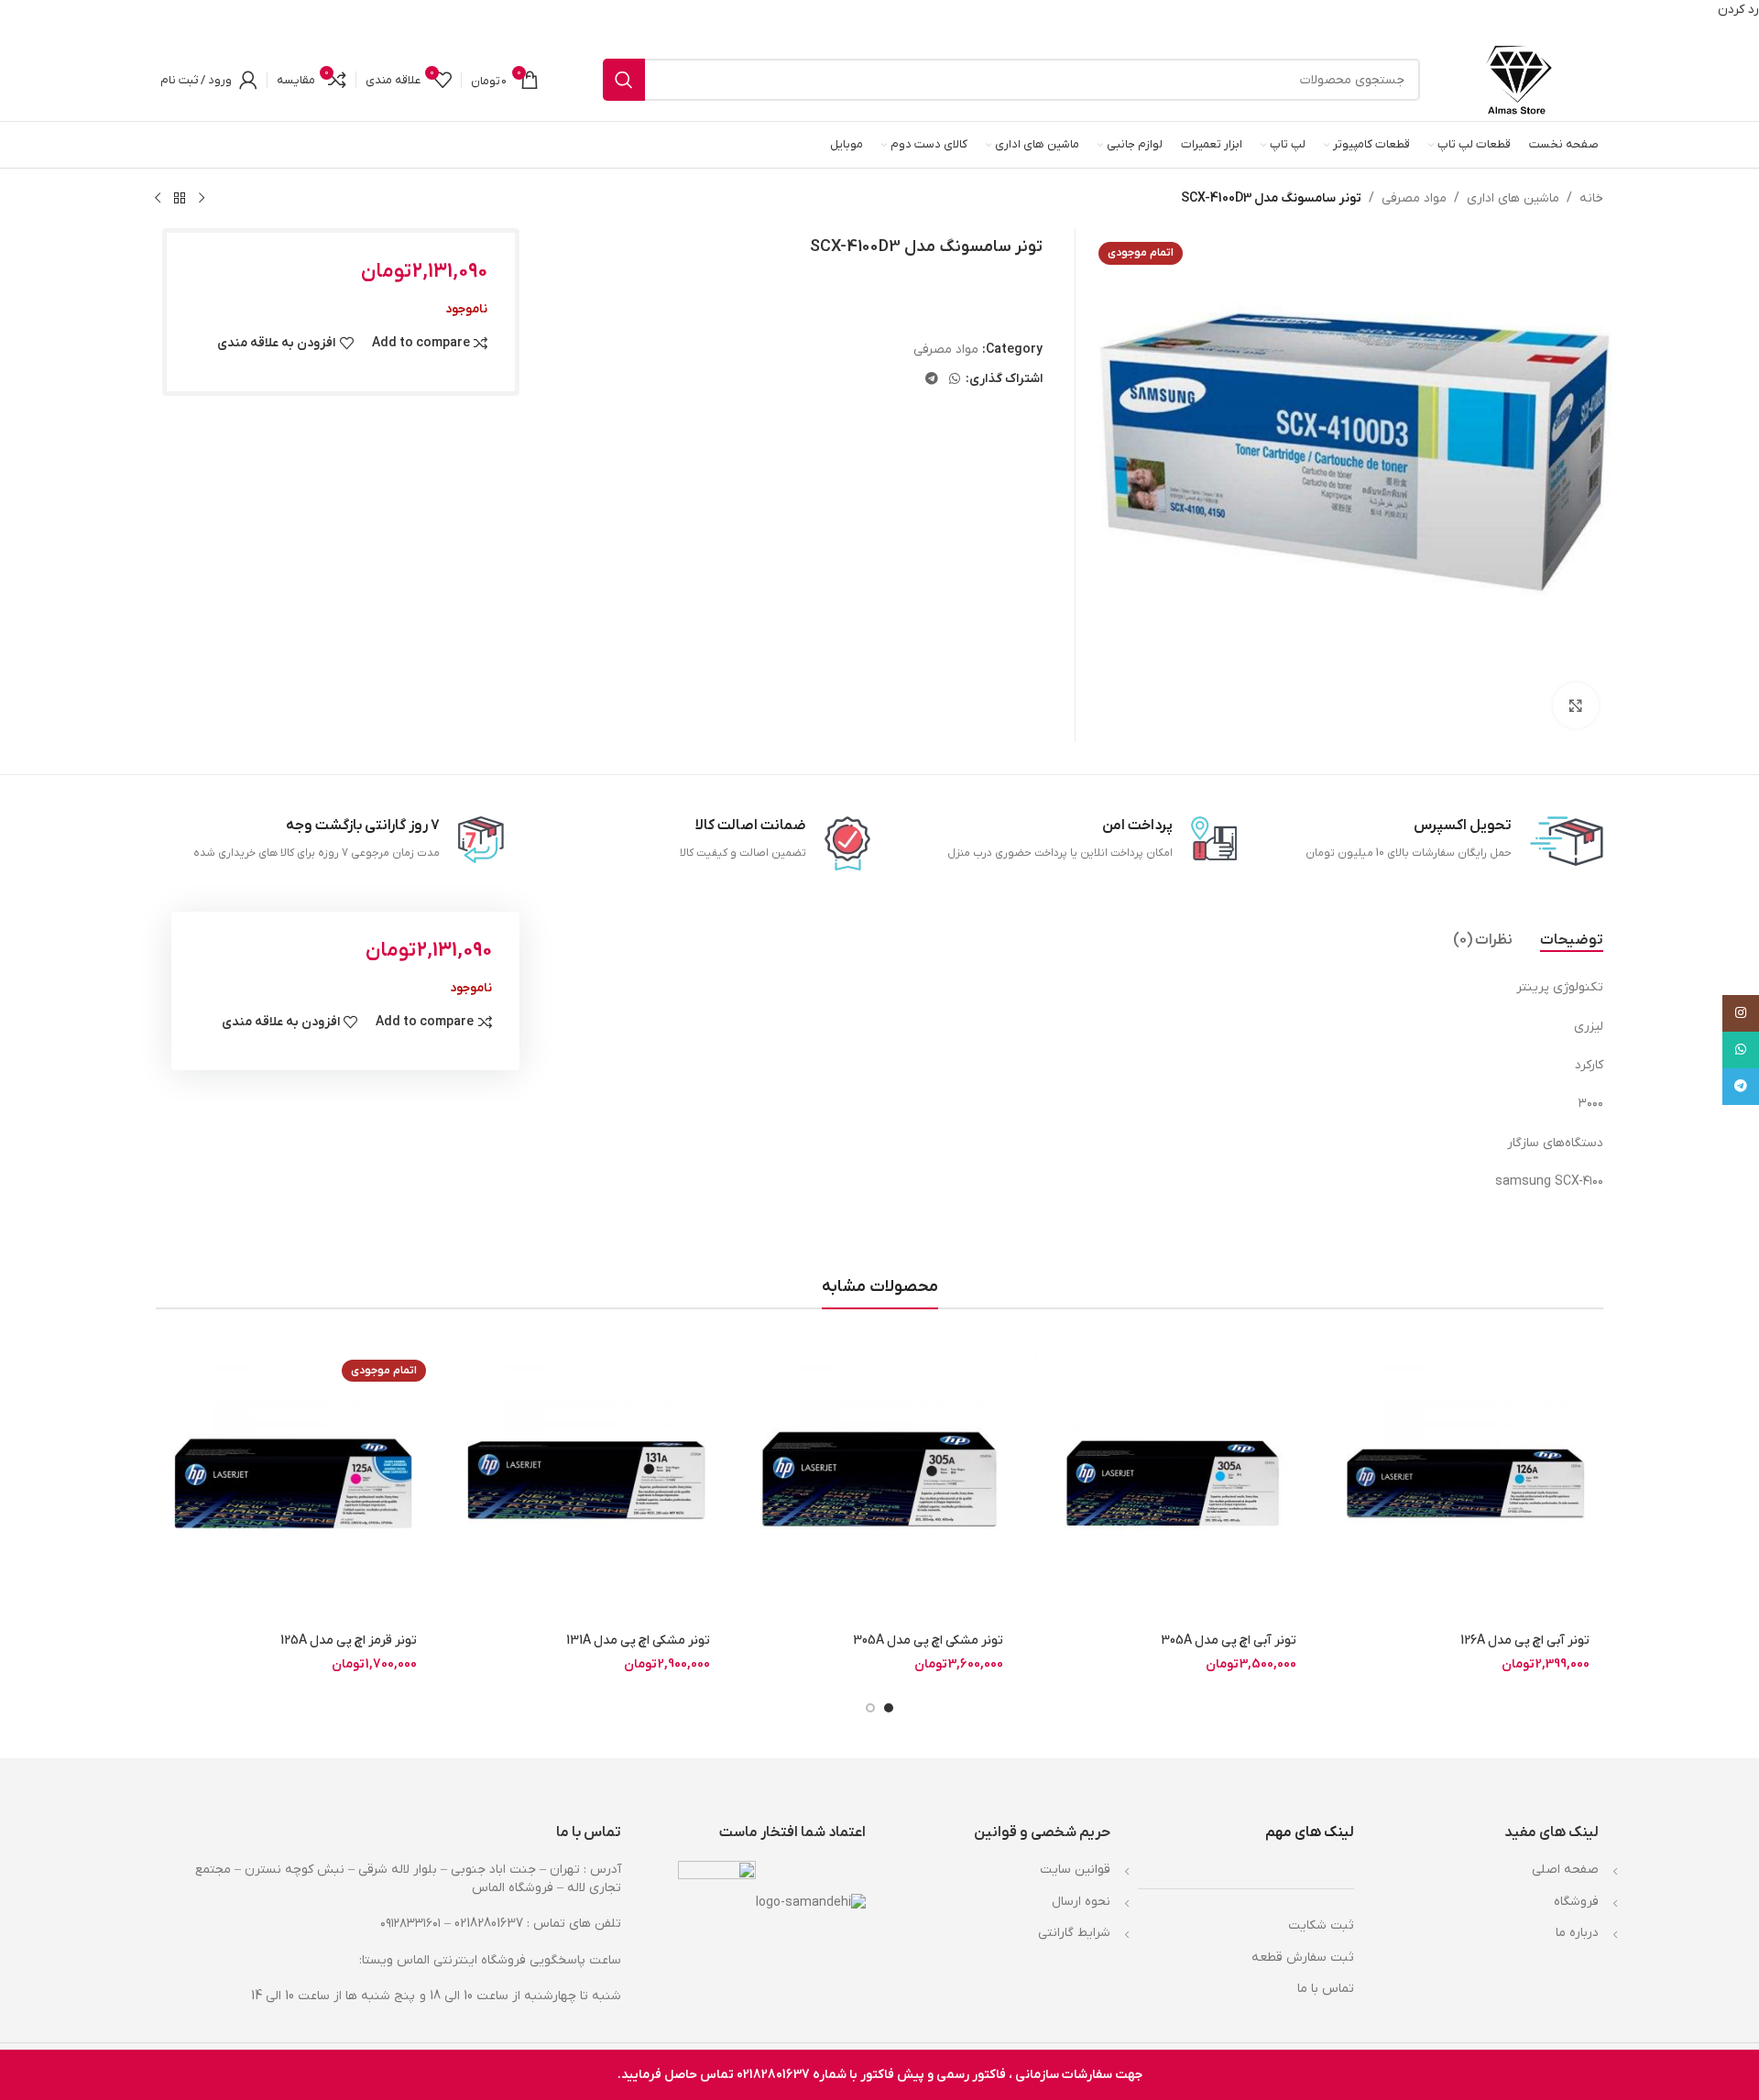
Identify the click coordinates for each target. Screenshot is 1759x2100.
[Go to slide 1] (889, 1708)
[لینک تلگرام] (932, 380)
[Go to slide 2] (870, 1708)
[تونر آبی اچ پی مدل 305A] (1173, 1483)
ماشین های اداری (1513, 198)
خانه (1591, 198)
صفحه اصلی (1565, 1870)
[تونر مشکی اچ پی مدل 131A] (586, 1483)
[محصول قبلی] (202, 198)
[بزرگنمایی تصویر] (1576, 705)
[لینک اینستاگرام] (1741, 1013)
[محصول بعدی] (158, 198)
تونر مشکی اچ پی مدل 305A (928, 1641)
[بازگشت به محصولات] (180, 198)
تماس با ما (1326, 1989)
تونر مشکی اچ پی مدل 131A (638, 1641)
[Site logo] (1519, 79)
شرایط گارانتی (1074, 1933)
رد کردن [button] (1738, 10)
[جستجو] (624, 80)
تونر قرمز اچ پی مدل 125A (349, 1641)
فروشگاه (1576, 1902)
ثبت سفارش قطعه (1303, 1958)
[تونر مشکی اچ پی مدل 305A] (879, 1483)
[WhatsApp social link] (955, 380)
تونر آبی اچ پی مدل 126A (1525, 1641)
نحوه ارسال (1081, 1902)
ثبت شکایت (1321, 1925)
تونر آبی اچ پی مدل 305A (1229, 1641)
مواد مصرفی (1414, 198)
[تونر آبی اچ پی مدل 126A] (1466, 1483)
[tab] (1572, 940)
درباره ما (1577, 1933)
